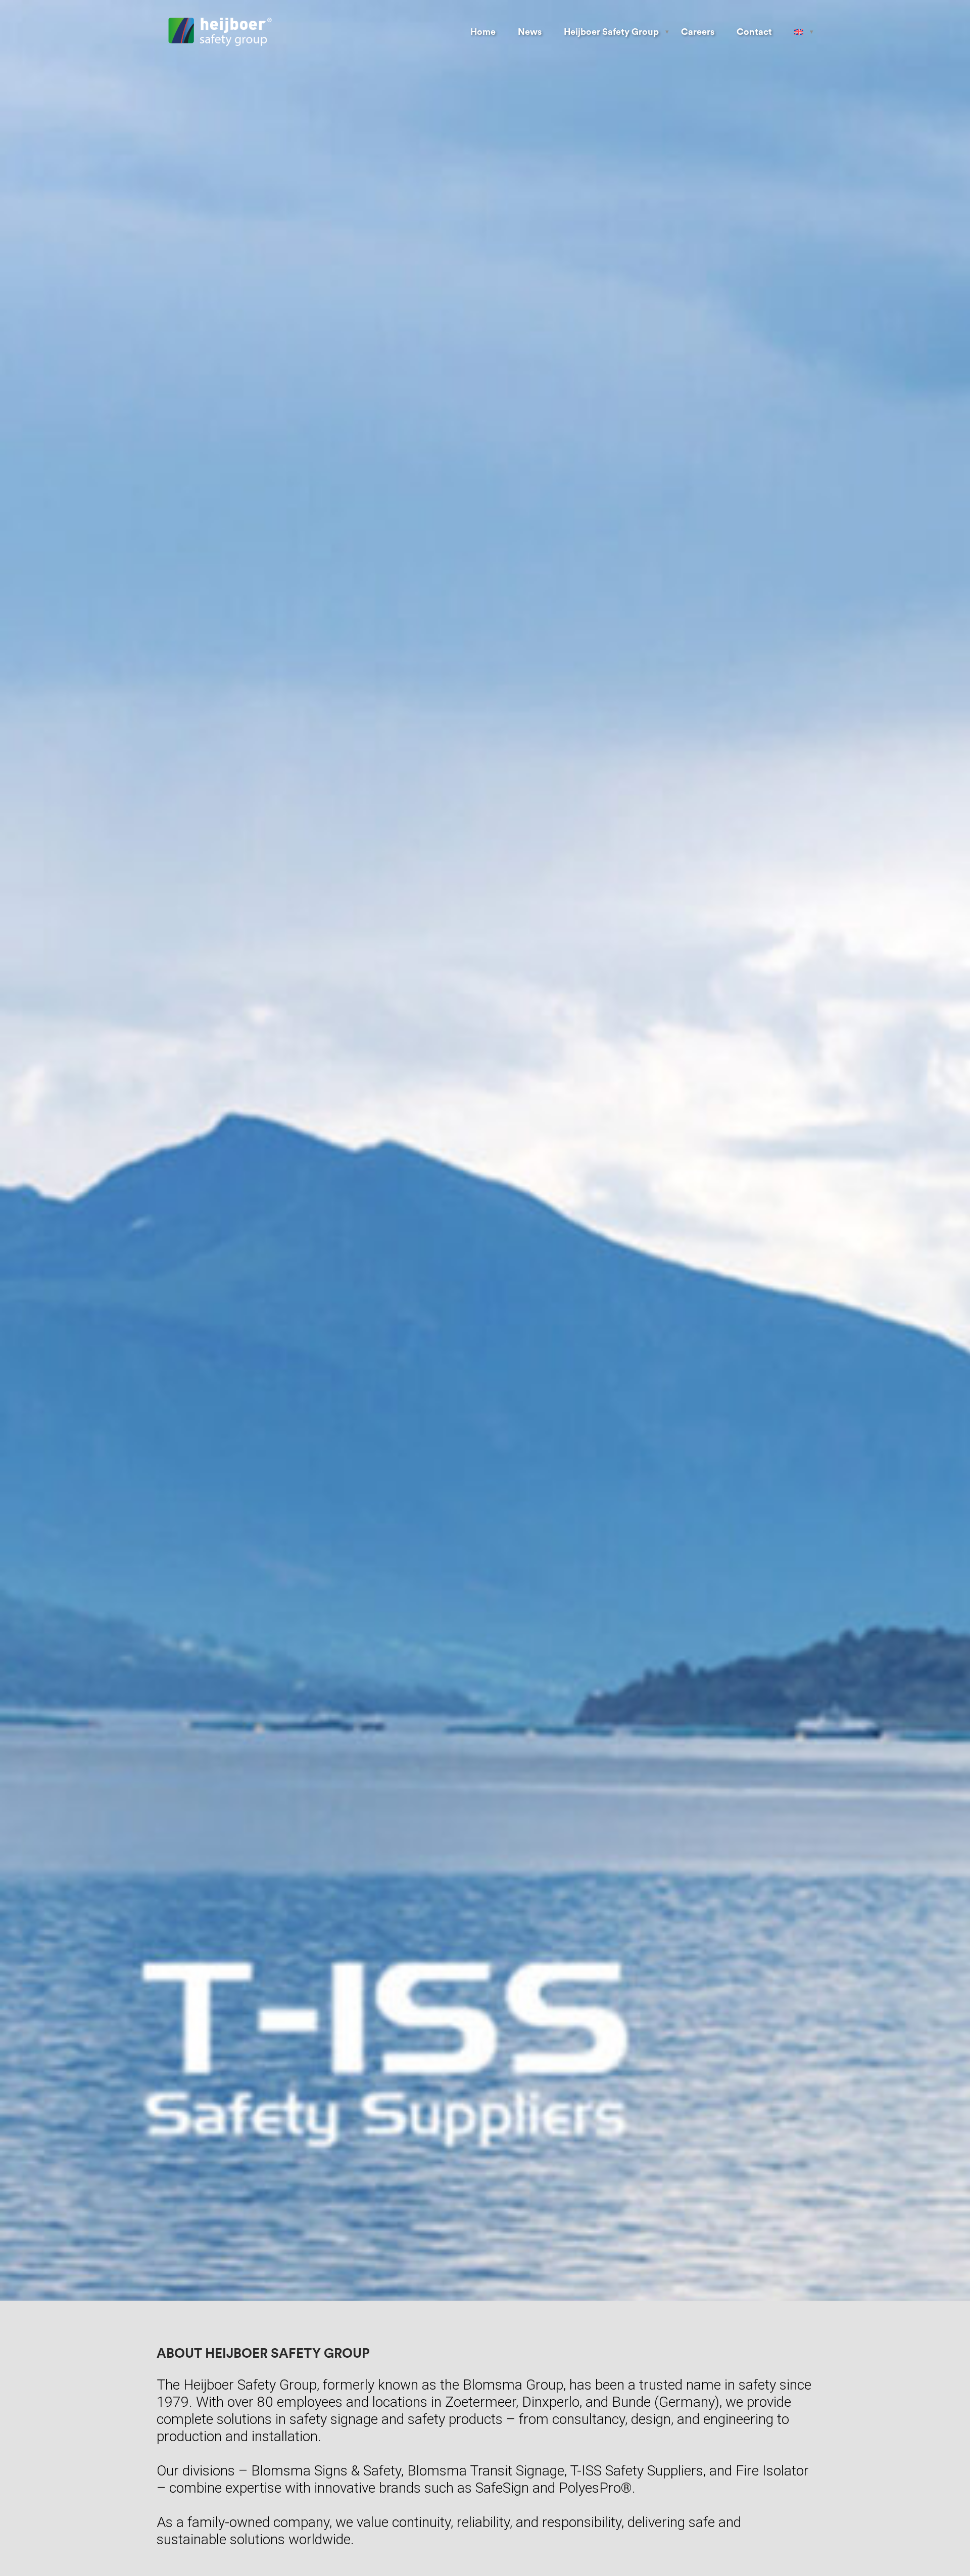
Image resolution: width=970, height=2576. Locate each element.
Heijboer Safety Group (611, 32)
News (530, 32)
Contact (754, 32)
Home (483, 32)
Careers (698, 32)
